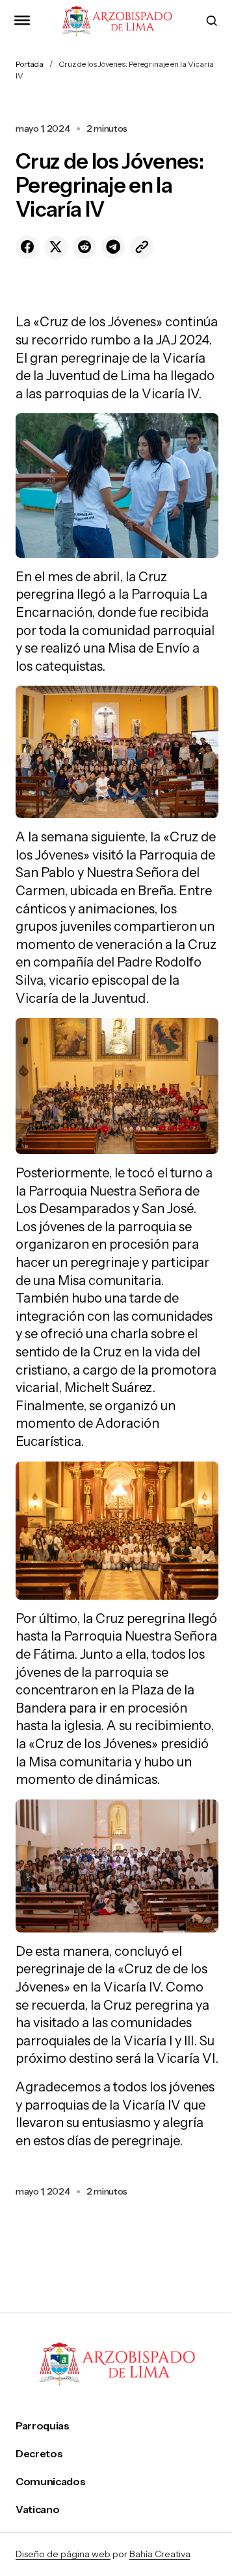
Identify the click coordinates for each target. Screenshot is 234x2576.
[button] (22, 21)
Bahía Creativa (160, 2554)
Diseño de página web (63, 2554)
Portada (30, 64)
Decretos (39, 2454)
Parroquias (43, 2426)
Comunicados (50, 2482)
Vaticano (37, 2510)
